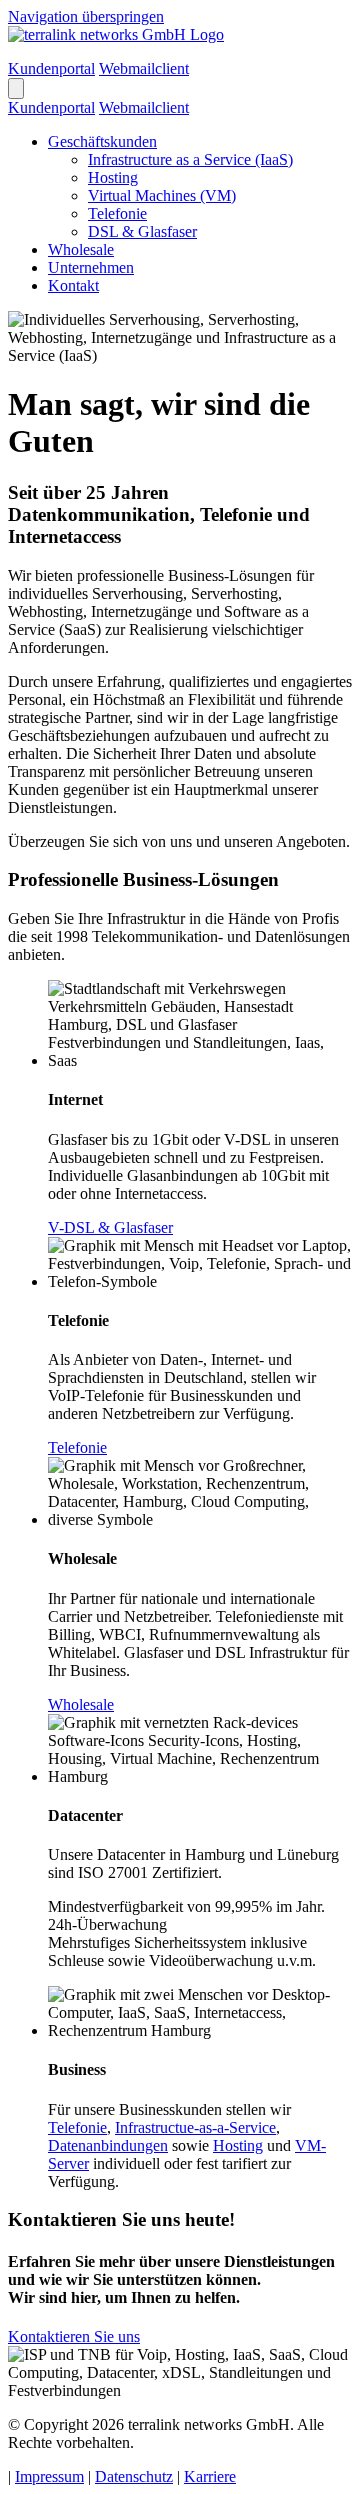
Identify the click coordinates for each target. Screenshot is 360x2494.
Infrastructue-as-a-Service (195, 2127)
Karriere (210, 2476)
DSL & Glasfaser (142, 231)
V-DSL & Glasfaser (110, 1227)
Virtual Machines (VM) (162, 195)
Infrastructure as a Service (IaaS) (190, 159)
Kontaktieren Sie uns (74, 2336)
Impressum (49, 2476)
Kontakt (73, 285)
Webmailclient (144, 68)
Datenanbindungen (108, 2145)
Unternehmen (91, 267)
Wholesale (81, 249)
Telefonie (117, 213)
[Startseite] (116, 34)
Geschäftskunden (102, 141)
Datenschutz (134, 2476)
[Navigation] (16, 88)
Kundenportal (51, 68)
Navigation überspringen (86, 16)
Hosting (113, 177)
